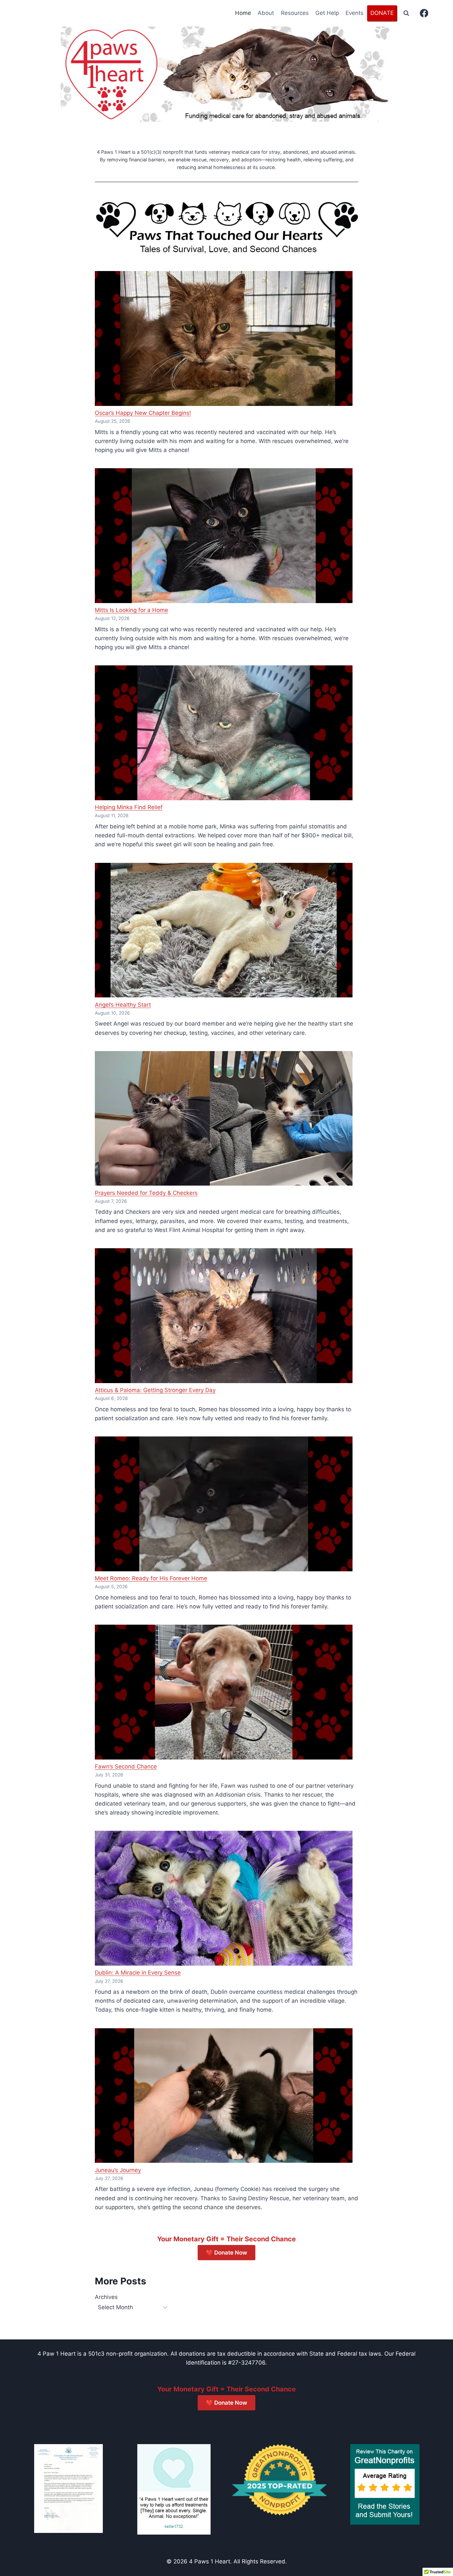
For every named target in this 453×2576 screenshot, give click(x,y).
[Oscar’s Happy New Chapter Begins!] (224, 338)
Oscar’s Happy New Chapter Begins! (143, 413)
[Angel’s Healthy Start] (224, 930)
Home (243, 13)
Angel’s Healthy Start (123, 1005)
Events (355, 13)
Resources (295, 13)
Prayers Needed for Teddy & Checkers (146, 1193)
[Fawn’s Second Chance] (224, 1692)
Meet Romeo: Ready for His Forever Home (151, 1578)
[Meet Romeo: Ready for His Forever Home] (224, 1504)
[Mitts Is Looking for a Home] (224, 536)
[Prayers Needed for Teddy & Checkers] (224, 1119)
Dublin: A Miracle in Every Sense (138, 1973)
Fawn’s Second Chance (126, 1766)
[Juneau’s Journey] (224, 2096)
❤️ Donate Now (227, 2253)
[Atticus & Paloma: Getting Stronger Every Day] (224, 1316)
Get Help (327, 13)
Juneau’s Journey (118, 2170)
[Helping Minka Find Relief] (224, 733)
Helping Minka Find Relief (129, 807)
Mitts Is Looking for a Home (131, 610)
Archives (106, 2297)
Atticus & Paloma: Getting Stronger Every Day (155, 1390)
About (266, 13)
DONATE (382, 13)
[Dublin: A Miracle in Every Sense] (224, 1898)
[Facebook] (424, 13)
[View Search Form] (406, 13)
